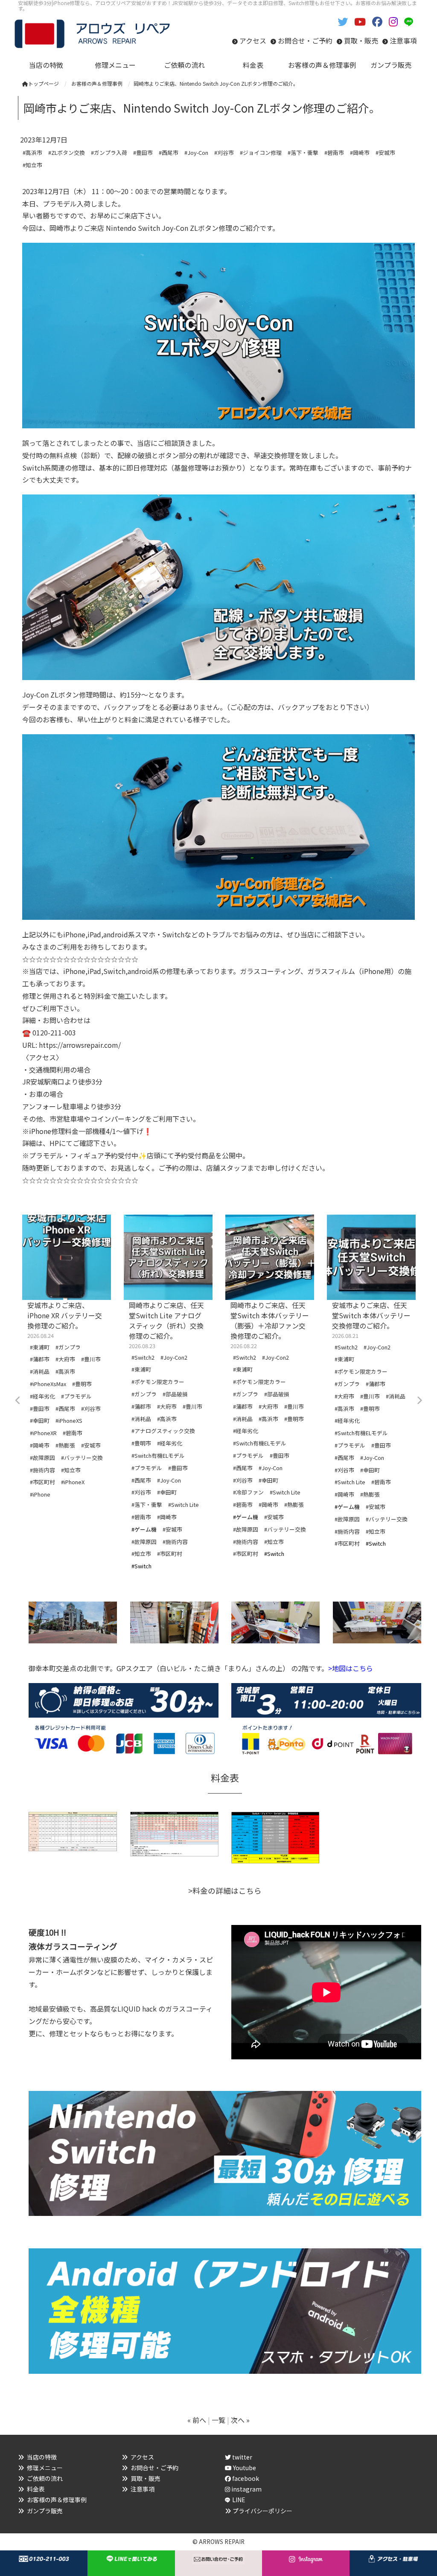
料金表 (36, 2489)
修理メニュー (45, 2468)
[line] (411, 21)
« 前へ (197, 2420)
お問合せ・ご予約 (305, 41)
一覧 (218, 2420)
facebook (245, 2478)
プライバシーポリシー (262, 2511)
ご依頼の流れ (45, 2478)
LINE (239, 2500)
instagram (246, 2489)
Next (419, 1401)
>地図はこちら (351, 1668)
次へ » (240, 2420)
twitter (242, 2457)
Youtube (244, 2468)
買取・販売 (361, 41)
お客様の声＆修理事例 (57, 2500)
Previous (18, 1401)
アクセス (253, 41)
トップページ (44, 83)
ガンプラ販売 (45, 2511)
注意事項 (403, 41)
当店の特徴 (42, 2457)
